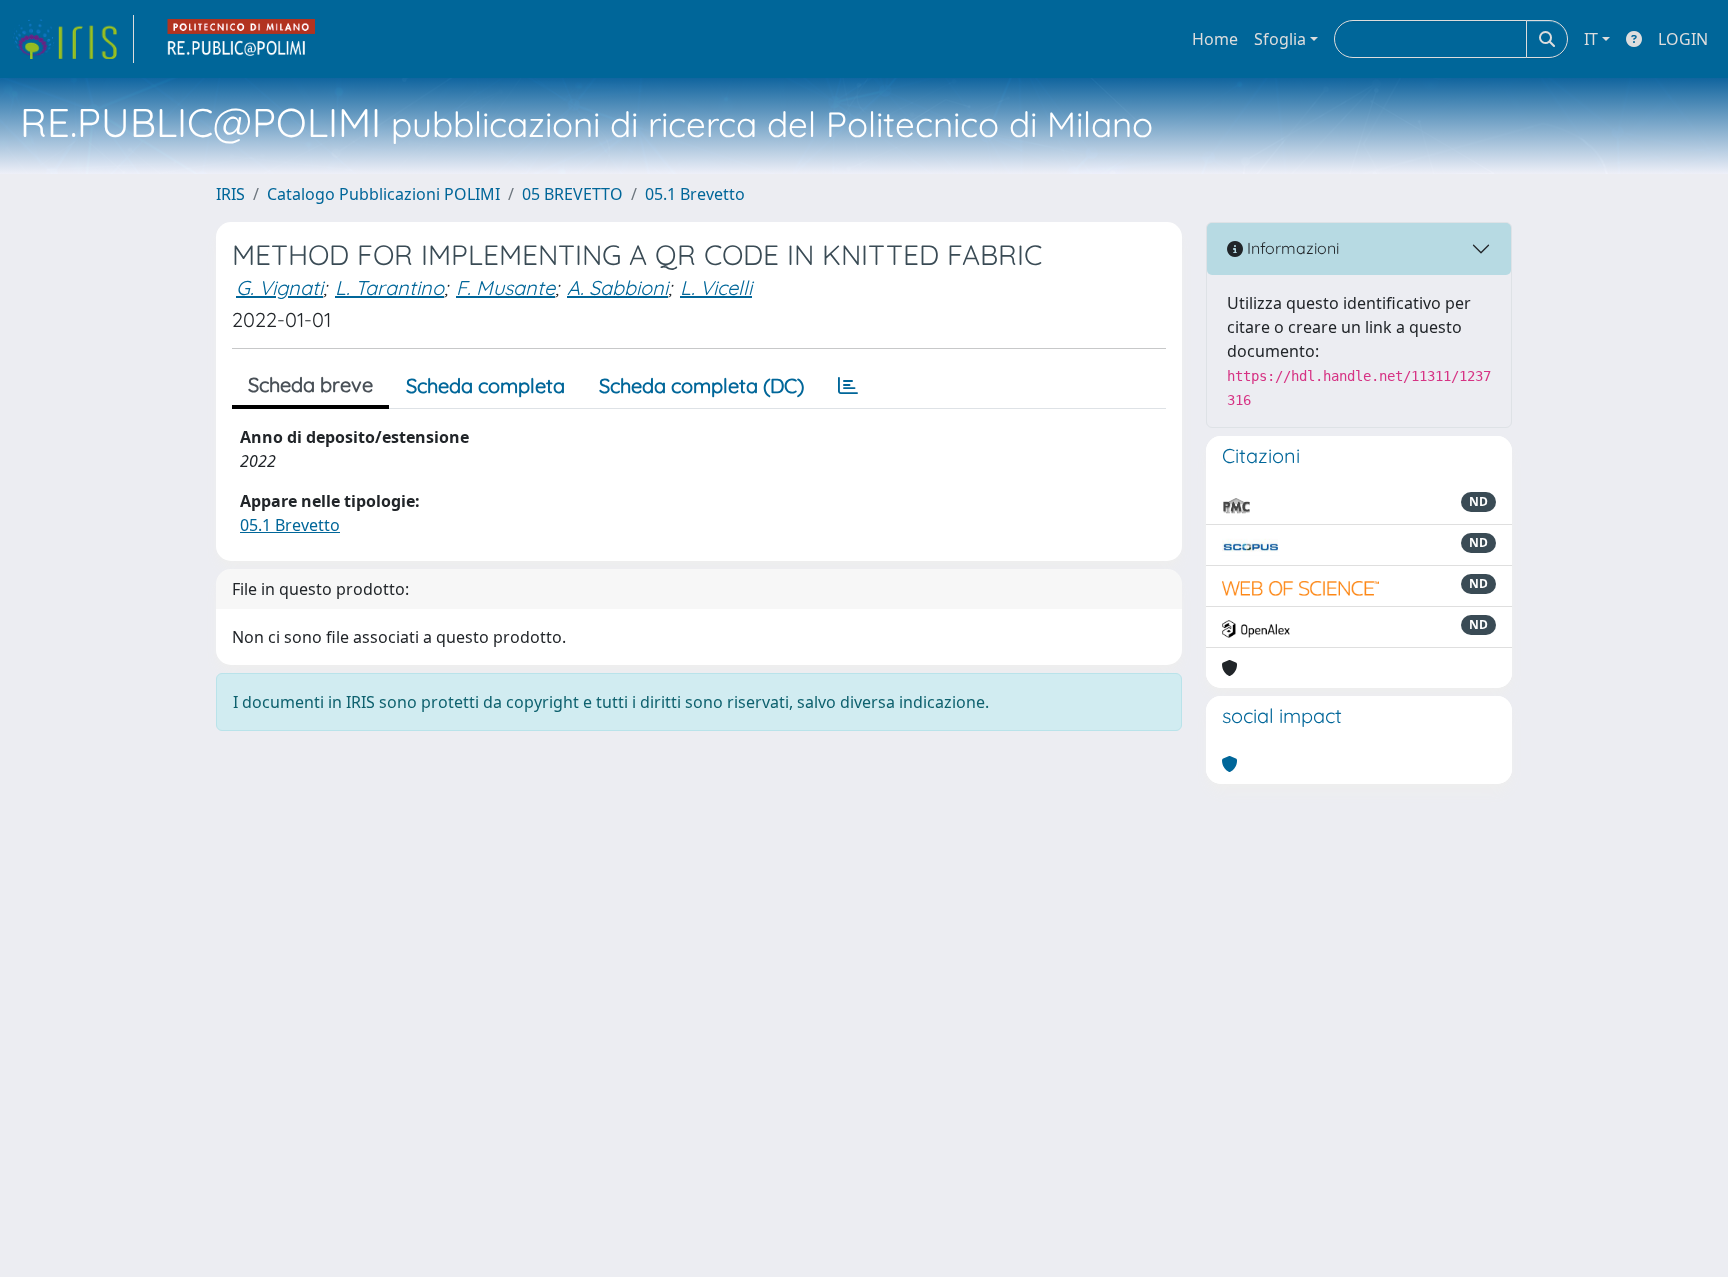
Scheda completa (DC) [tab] (701, 385)
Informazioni (1291, 248)
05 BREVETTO (572, 194)
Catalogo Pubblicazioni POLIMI (383, 194)
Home (1215, 39)
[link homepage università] (242, 39)
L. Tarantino (389, 287)
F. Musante (505, 287)
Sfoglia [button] (1280, 39)
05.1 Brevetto (695, 194)
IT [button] (1591, 39)
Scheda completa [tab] (485, 385)
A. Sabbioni (617, 287)
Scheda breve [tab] (310, 384)
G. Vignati (279, 287)
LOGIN (1683, 39)
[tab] (848, 386)
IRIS (230, 194)
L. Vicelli (716, 287)
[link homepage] (73, 39)
